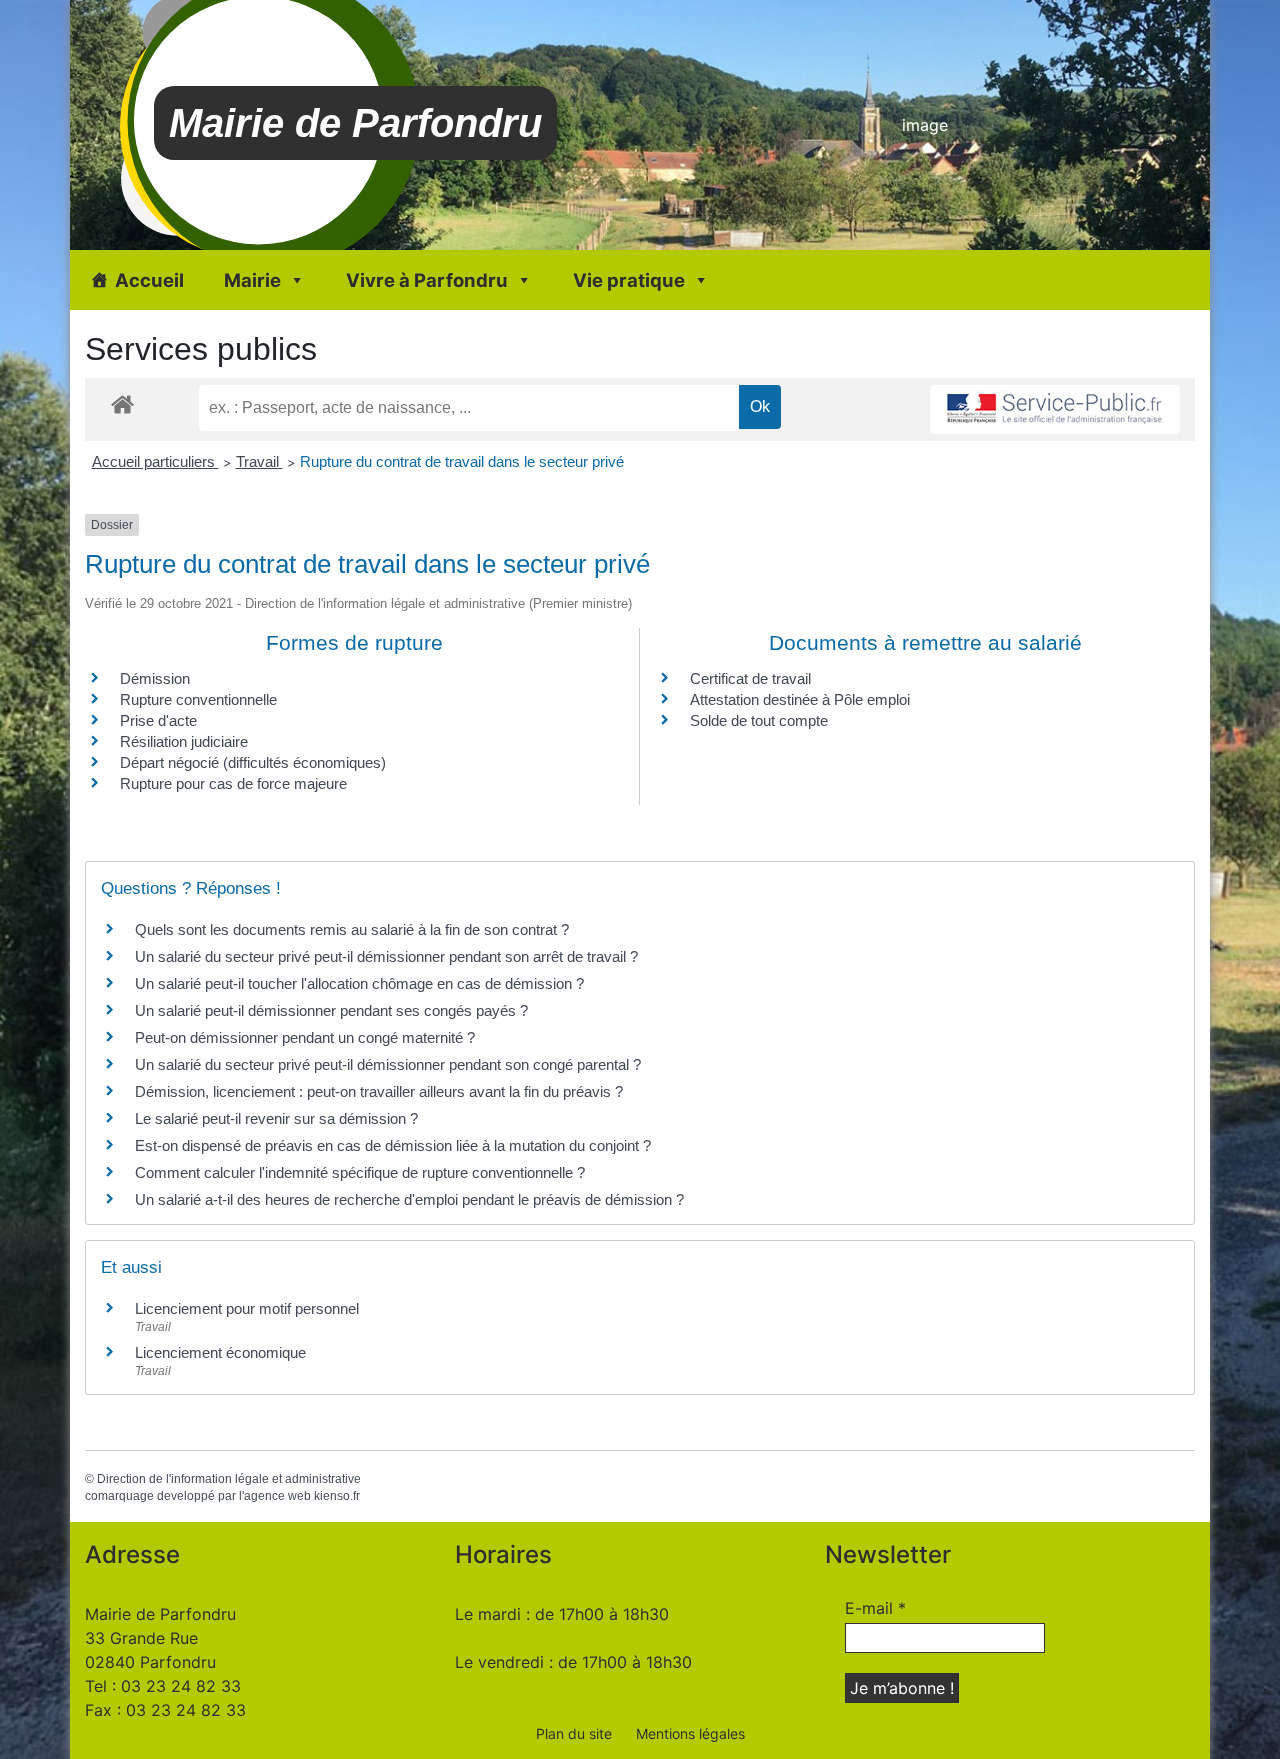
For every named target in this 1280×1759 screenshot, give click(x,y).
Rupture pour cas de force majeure (233, 783)
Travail (259, 461)
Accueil (149, 280)
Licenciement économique (220, 1352)
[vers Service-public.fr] (1055, 409)
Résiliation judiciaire (184, 741)
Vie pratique (629, 280)
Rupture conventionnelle (198, 699)
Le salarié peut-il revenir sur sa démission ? (276, 1118)
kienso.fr (337, 1496)
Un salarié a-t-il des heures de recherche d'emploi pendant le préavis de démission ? (409, 1199)
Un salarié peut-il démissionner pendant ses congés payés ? (331, 1010)
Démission (155, 678)
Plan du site (574, 1733)
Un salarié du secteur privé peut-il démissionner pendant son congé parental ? (388, 1064)
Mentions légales (690, 1733)
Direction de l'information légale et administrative (229, 1479)
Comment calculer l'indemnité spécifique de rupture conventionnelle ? (360, 1172)
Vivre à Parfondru (427, 280)
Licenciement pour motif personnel (247, 1308)
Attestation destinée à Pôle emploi (800, 699)
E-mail (875, 1608)
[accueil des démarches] (122, 403)
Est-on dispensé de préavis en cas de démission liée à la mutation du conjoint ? (393, 1145)
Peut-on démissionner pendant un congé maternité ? (305, 1037)
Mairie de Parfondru (355, 123)
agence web (277, 1496)
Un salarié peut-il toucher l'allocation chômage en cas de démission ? (359, 983)
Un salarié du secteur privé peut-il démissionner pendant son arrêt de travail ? (386, 956)
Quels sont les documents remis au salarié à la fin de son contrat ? (352, 929)
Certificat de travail (750, 678)
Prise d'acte (158, 720)
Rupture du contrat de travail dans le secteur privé (462, 461)
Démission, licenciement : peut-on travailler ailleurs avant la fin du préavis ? (379, 1091)
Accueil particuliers (155, 461)
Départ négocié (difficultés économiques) (253, 762)
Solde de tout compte (759, 720)
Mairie (252, 280)
